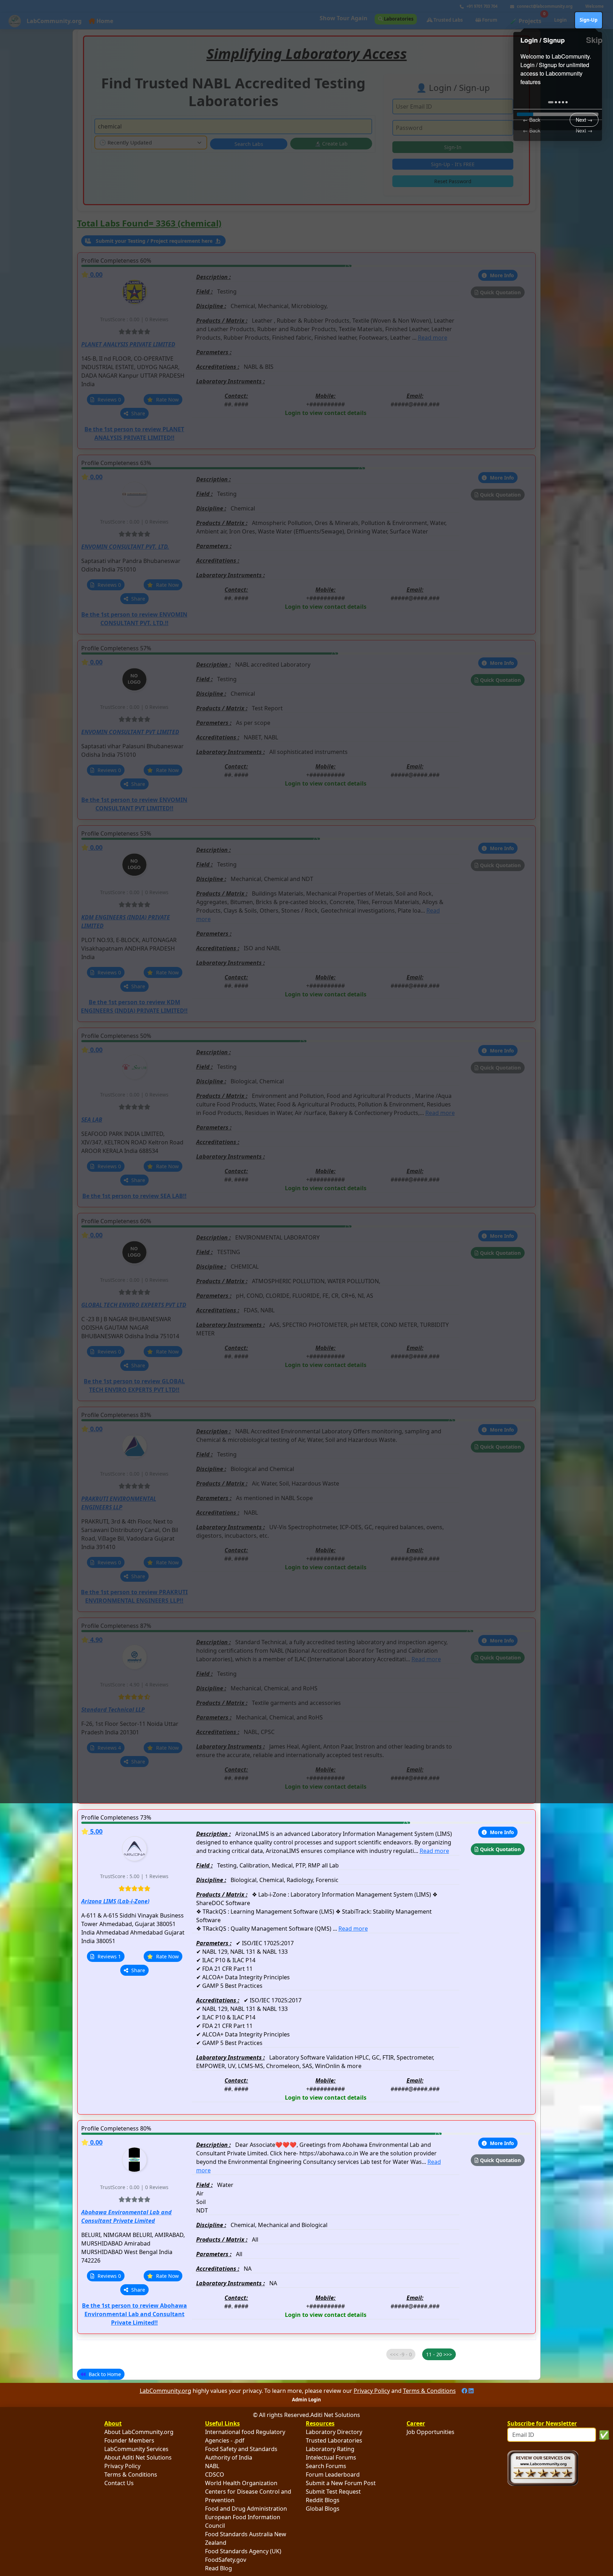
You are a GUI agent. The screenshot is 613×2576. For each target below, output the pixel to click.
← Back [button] (532, 130)
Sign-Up (589, 20)
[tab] (551, 102)
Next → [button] (584, 130)
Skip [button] (594, 40)
